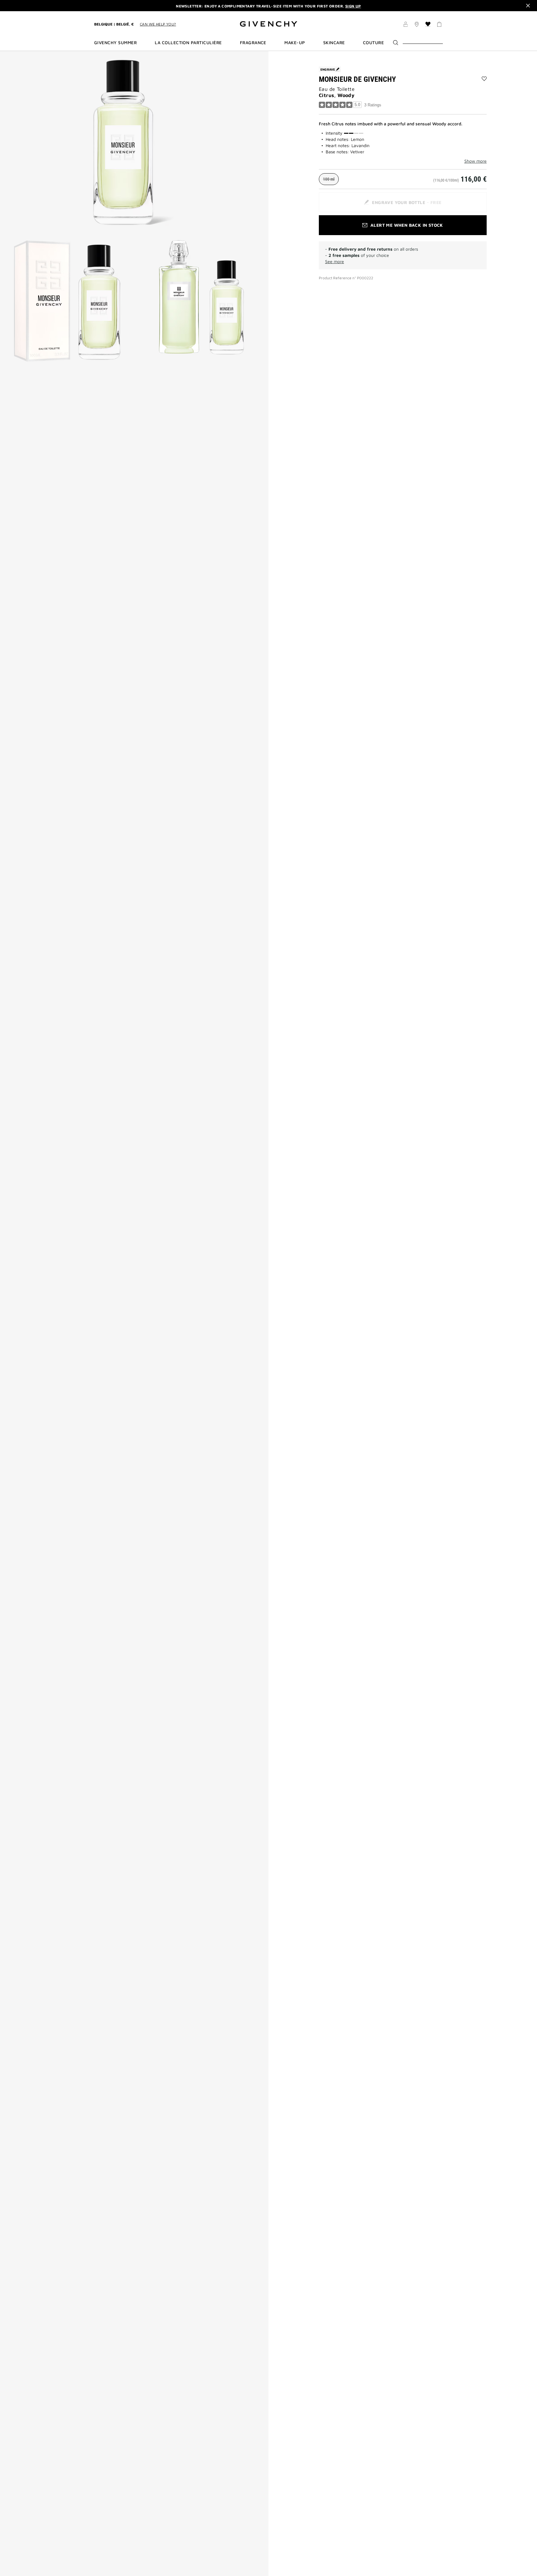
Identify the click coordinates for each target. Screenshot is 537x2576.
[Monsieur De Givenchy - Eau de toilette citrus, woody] (134, 142)
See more (335, 261)
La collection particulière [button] (188, 43)
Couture (373, 43)
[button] (406, 25)
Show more (475, 161)
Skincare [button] (334, 43)
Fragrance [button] (253, 43)
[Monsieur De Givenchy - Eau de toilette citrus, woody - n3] (201, 301)
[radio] (329, 179)
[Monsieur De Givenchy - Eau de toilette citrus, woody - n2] (67, 301)
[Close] (528, 6)
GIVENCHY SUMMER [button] (115, 43)
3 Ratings (373, 105)
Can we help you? (158, 24)
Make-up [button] (295, 43)
